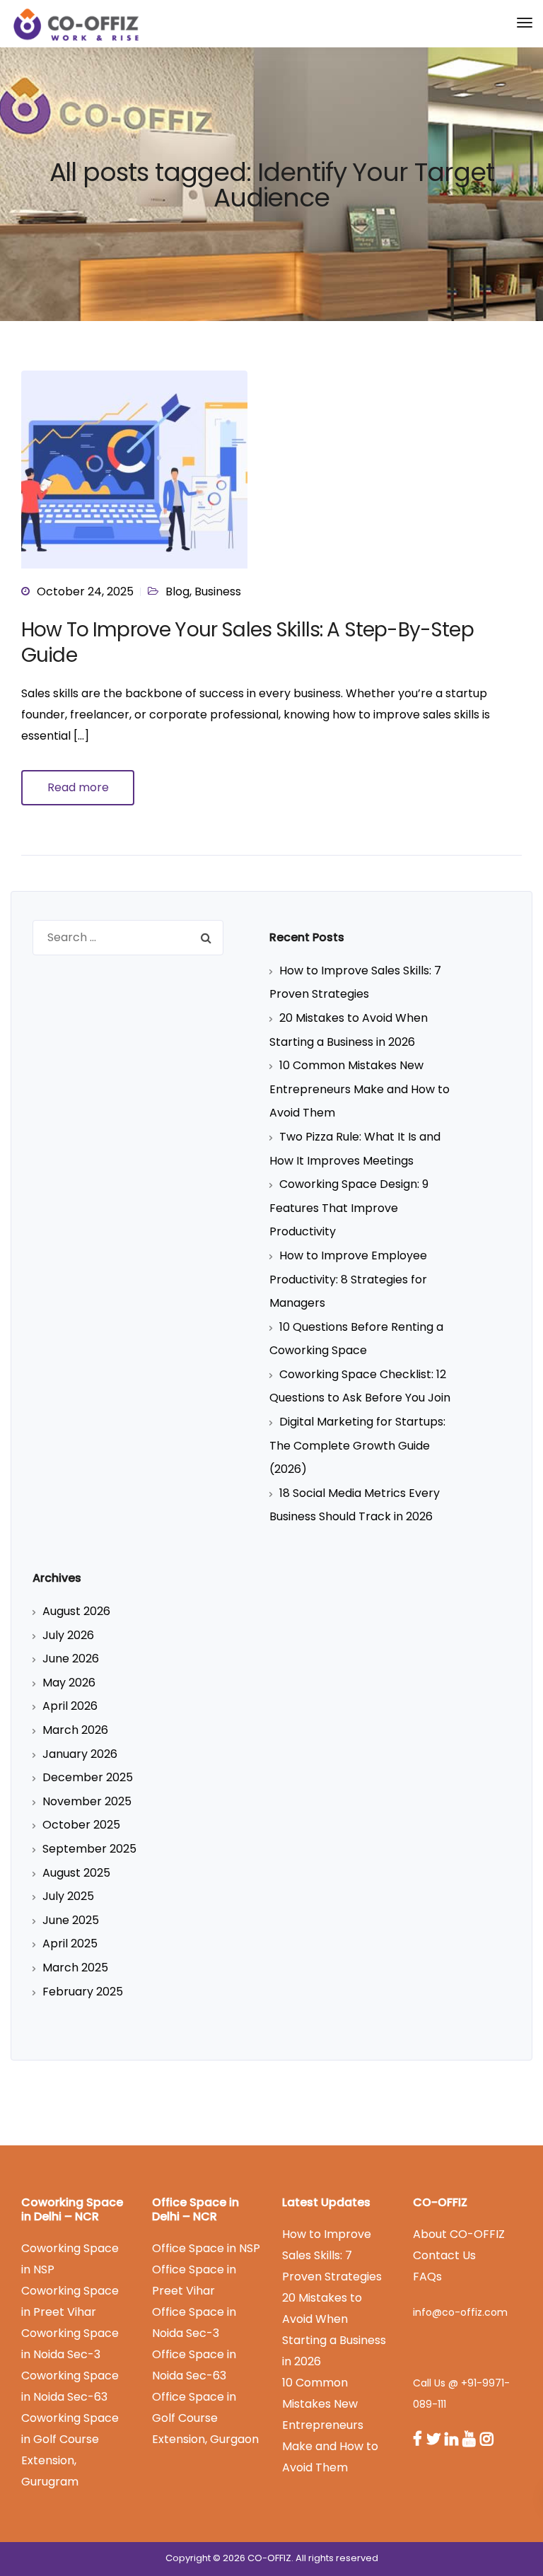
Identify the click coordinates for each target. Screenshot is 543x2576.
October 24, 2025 (85, 591)
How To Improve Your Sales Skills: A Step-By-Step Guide (247, 642)
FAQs (427, 2277)
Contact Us (444, 2255)
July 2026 (68, 1635)
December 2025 (88, 1777)
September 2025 (89, 1849)
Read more (78, 787)
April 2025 (70, 1943)
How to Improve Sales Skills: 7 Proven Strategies (332, 2255)
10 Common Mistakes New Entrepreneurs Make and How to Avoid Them (360, 1089)
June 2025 (71, 1920)
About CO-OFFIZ (459, 2234)
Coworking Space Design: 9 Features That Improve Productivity (349, 1208)
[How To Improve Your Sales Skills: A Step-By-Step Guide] (134, 476)
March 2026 (75, 1730)
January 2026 (80, 1754)
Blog (177, 591)
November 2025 (87, 1801)
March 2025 (75, 1968)
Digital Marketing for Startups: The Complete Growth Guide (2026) (357, 1445)
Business (218, 591)
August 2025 (76, 1873)
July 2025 (68, 1896)
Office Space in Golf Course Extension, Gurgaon (205, 2418)
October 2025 (81, 1825)
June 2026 (71, 1659)
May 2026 (69, 1683)
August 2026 (76, 1611)
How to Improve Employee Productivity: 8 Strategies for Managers (348, 1279)
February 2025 (83, 1992)
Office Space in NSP (206, 2248)
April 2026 (70, 1706)
